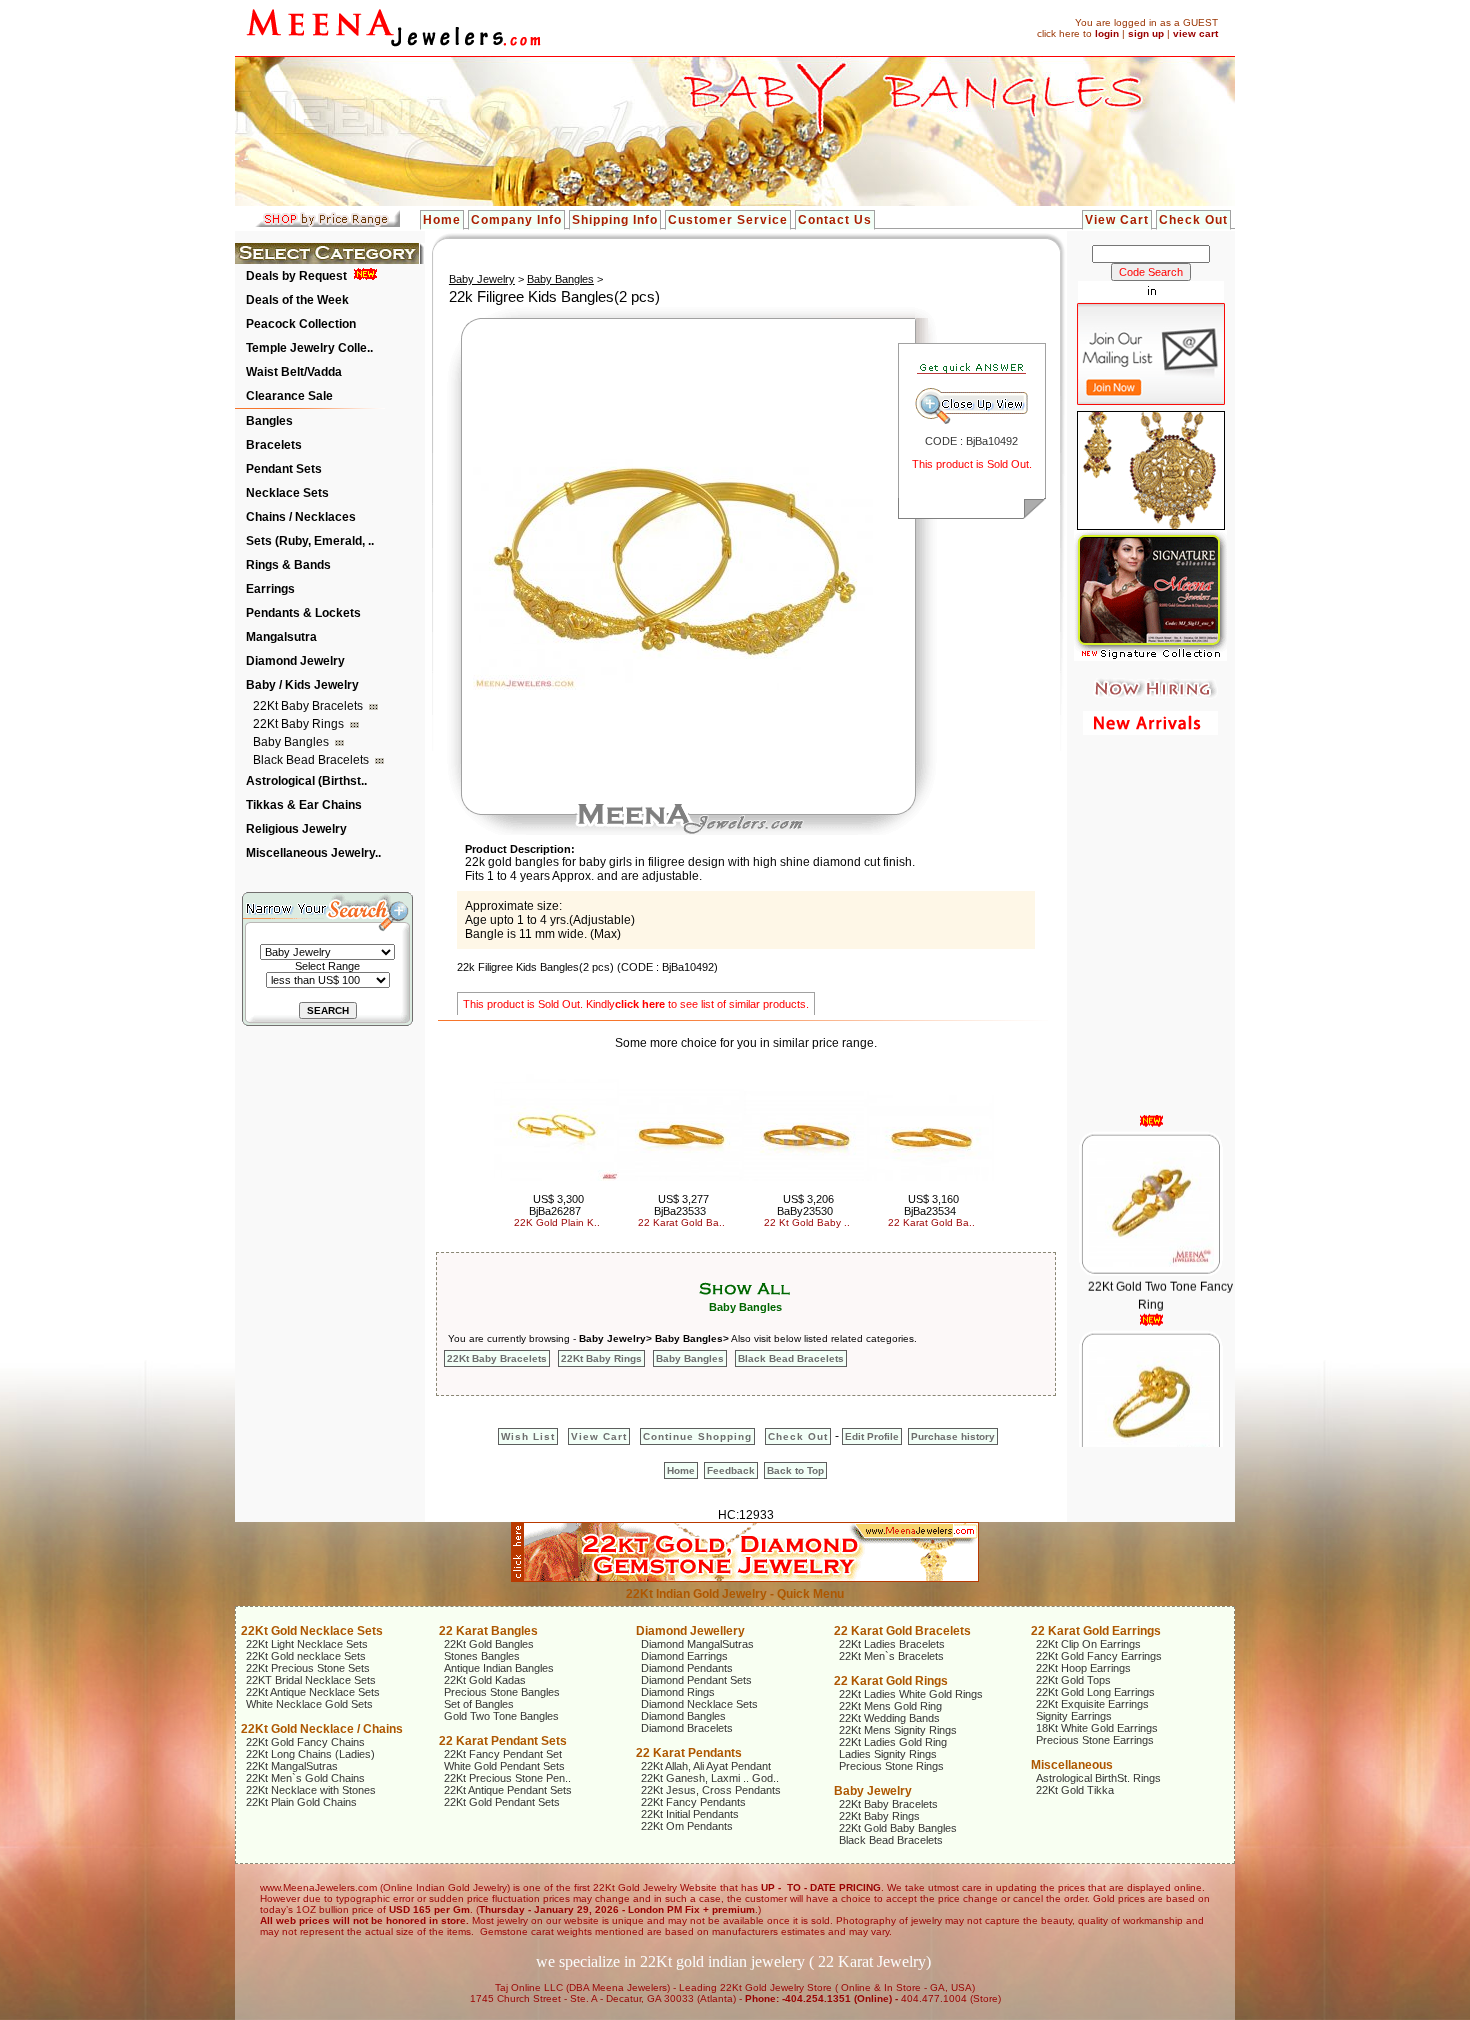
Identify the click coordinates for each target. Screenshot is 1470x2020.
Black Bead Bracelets (312, 760)
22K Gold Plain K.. (557, 1222)
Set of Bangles (479, 1704)
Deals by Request (296, 276)
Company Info (516, 220)
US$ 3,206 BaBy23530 (806, 1205)
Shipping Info (615, 220)
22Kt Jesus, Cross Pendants (711, 1790)
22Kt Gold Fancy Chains (305, 1742)
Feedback (731, 1470)
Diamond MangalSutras (697, 1644)
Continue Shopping (697, 1436)
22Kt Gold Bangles (489, 1644)
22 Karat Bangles (488, 1631)
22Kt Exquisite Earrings (1092, 1704)
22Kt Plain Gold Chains (301, 1802)
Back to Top (795, 1470)
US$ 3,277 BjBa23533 (682, 1205)
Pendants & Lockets (303, 613)
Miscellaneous (1072, 1765)
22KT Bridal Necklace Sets (311, 1680)
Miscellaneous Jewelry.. (313, 853)
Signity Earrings (1074, 1716)
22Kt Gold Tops (1073, 1680)
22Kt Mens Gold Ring (890, 1706)
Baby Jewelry (482, 279)
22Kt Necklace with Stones (311, 1790)
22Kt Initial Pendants (690, 1814)
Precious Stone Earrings (1095, 1740)
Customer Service (728, 220)
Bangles (269, 421)
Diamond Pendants (687, 1668)
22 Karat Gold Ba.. (681, 1222)
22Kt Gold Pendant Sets (502, 1802)
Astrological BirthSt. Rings (1098, 1778)
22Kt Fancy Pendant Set (503, 1754)
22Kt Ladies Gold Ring (893, 1742)
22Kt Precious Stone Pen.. (507, 1778)
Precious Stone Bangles (502, 1692)
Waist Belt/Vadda (294, 372)
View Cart (1117, 220)
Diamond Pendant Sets (696, 1680)
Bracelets (274, 445)
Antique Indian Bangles (499, 1668)
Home (442, 220)
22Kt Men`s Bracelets (891, 1656)
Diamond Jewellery (690, 1631)
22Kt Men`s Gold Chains (305, 1778)
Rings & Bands (288, 565)
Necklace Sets (287, 493)
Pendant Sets (284, 469)
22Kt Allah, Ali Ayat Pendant (706, 1766)
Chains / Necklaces (301, 517)
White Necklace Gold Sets (309, 1704)
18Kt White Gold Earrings (1097, 1728)
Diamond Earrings (684, 1656)
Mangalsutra (281, 637)
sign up (1146, 33)
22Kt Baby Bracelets (309, 706)
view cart (1195, 33)
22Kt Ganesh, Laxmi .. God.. (710, 1778)
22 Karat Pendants (689, 1753)
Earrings (270, 589)
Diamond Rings (678, 1692)
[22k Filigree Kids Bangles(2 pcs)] (673, 686)
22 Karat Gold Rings (891, 1681)
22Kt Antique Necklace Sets (313, 1692)
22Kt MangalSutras (292, 1766)
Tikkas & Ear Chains (304, 805)
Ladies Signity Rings (888, 1754)
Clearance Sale (289, 396)
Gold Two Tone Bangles (501, 1716)
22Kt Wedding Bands (889, 1718)
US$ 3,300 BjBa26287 (557, 1205)
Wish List (528, 1436)
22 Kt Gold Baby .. (807, 1222)
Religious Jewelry (296, 829)
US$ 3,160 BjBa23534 (932, 1205)
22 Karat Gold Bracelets (902, 1631)
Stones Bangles (482, 1656)
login (1107, 33)
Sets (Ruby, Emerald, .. (310, 541)
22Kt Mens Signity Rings (898, 1730)
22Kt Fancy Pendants (693, 1802)
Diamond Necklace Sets (699, 1704)
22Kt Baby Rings (300, 724)
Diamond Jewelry (295, 661)
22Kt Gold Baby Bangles (898, 1828)
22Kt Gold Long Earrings (1095, 1692)
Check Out (1193, 220)
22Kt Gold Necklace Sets (312, 1631)
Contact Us (835, 220)
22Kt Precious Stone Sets (308, 1668)
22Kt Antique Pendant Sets (508, 1790)
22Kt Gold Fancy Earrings (1099, 1656)
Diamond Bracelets (687, 1728)
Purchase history (953, 1436)
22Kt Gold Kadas (485, 1680)
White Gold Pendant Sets (504, 1766)
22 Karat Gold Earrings (1096, 1631)
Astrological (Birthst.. (306, 781)
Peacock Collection (301, 324)
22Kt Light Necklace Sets (307, 1644)
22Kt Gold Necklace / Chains (322, 1729)
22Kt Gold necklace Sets (306, 1656)
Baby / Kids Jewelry (302, 685)
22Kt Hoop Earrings (1083, 1668)
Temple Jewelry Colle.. (309, 348)
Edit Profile (872, 1436)
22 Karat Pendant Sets (503, 1741)
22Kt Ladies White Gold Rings (911, 1694)
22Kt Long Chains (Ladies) (310, 1754)
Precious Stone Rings (891, 1766)
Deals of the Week (297, 300)
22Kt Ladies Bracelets (892, 1644)
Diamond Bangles (683, 1716)
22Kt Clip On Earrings (1088, 1644)
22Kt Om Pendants (687, 1826)
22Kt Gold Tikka (1075, 1790)
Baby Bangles (292, 742)
